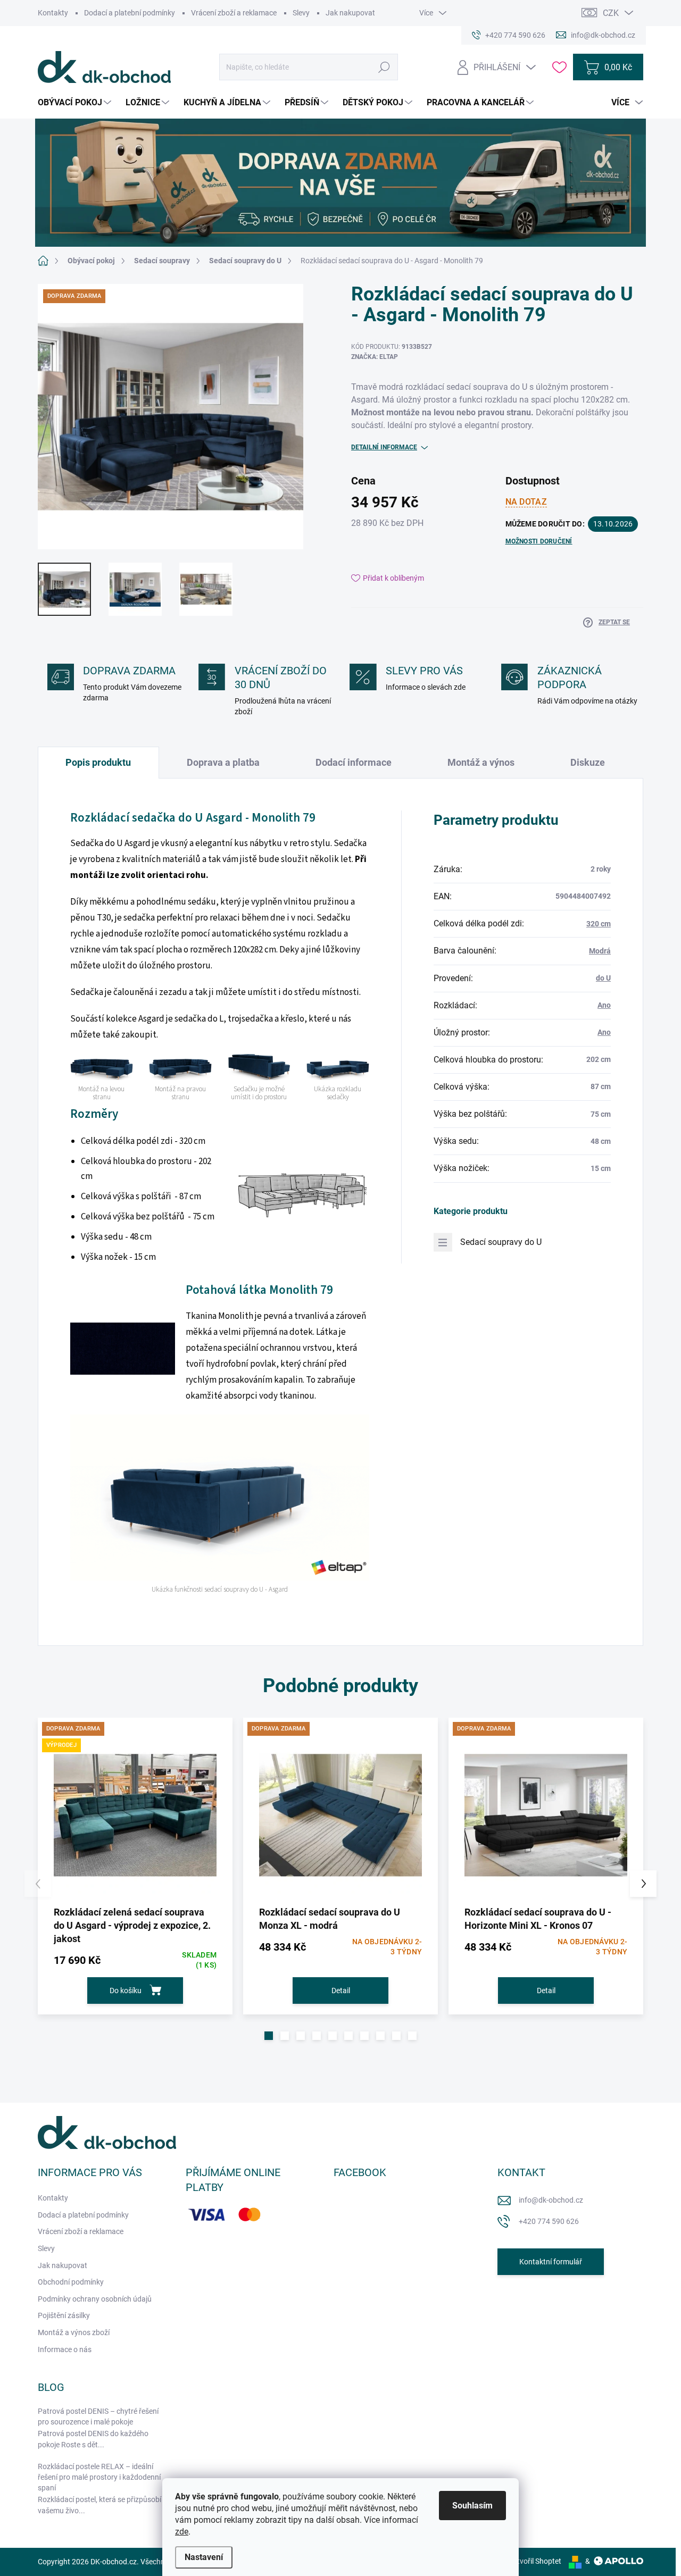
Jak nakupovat (350, 13)
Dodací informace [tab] (354, 762)
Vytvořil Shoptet (535, 2561)
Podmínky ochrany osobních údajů (95, 2299)
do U (603, 978)
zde (182, 2532)
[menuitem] (76, 103)
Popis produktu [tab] (98, 762)
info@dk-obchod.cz (551, 2200)
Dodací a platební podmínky (130, 13)
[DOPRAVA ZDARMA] (340, 1815)
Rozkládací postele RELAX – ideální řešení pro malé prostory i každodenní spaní (99, 2477)
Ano (604, 1005)
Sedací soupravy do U (501, 1242)
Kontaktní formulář (551, 2262)
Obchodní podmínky (71, 2282)
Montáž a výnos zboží (74, 2332)
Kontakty (53, 13)
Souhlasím (472, 2506)
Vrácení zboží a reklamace (234, 13)
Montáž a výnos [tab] (481, 762)
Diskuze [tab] (588, 762)
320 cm (599, 924)
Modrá (600, 951)
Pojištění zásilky (64, 2315)
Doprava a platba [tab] (223, 762)
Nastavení (204, 2557)
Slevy (301, 13)
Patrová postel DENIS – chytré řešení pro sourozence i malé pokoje (98, 2416)
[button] (269, 2036)
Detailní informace (384, 447)
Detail (341, 1990)
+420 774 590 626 (549, 2221)
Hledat (384, 67)
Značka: (375, 357)
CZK (611, 13)
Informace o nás (65, 2349)
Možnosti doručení (539, 541)
